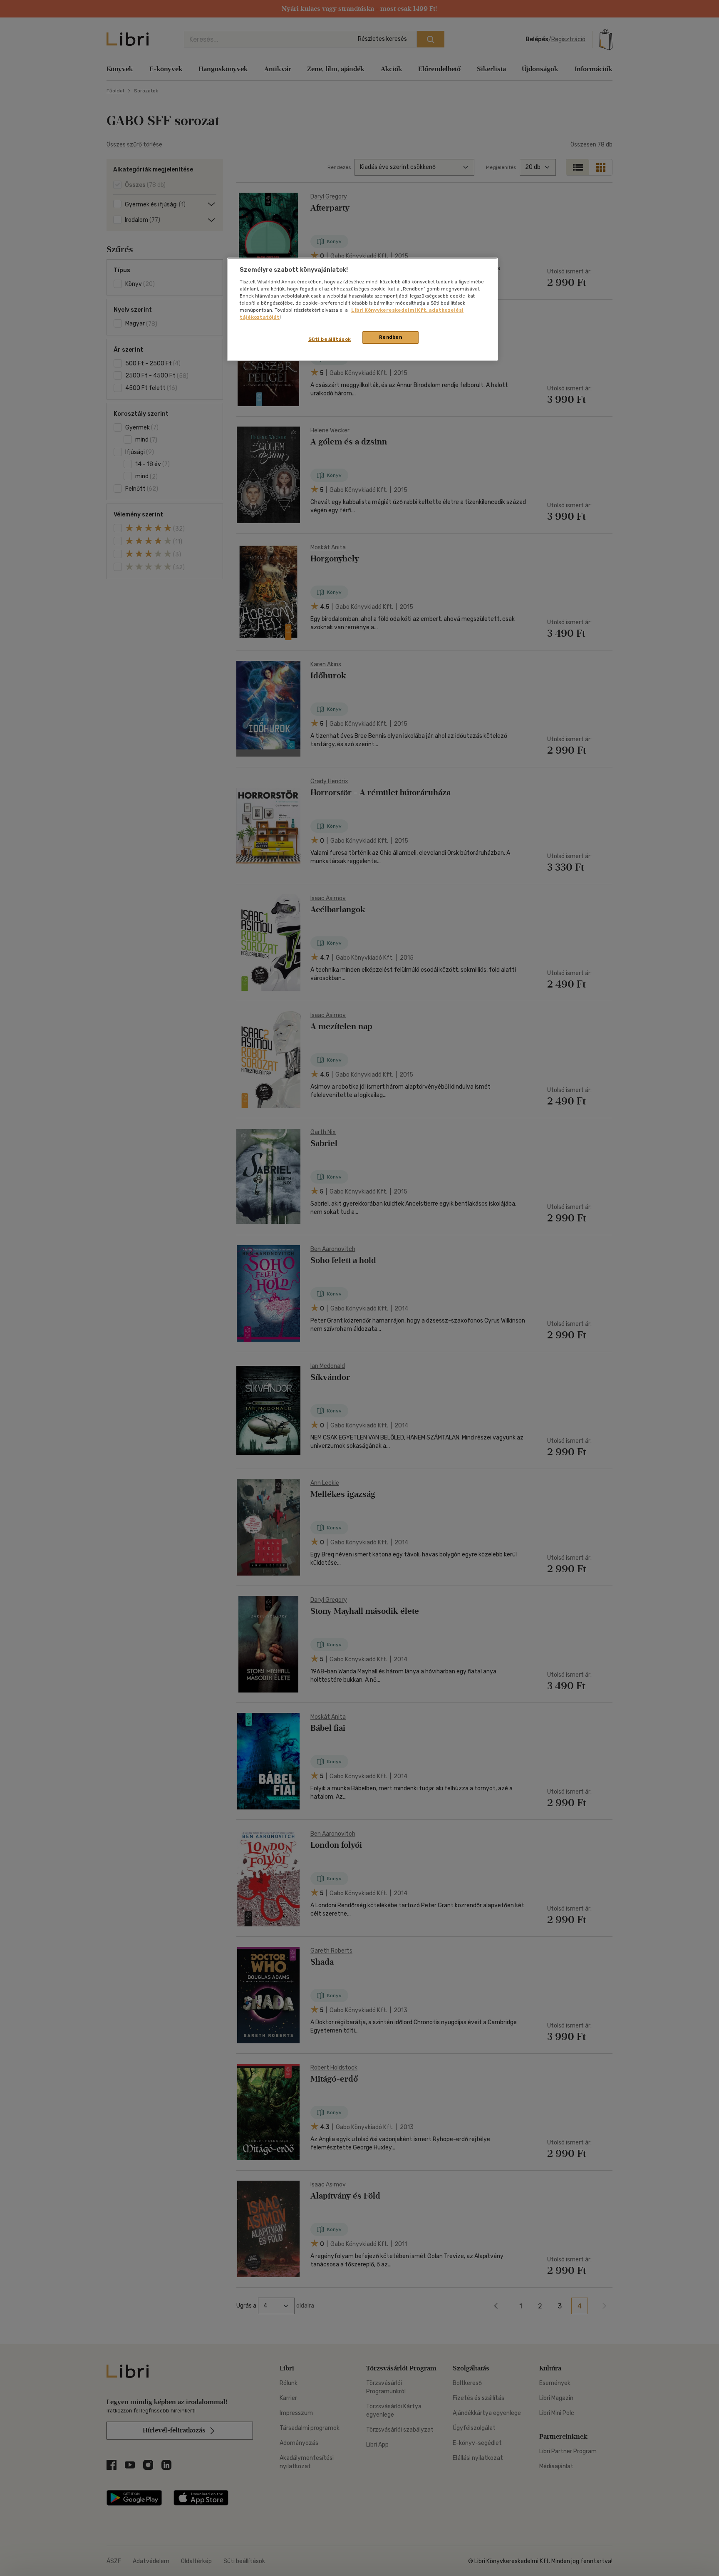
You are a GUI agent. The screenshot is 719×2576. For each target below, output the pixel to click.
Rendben (391, 337)
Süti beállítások (330, 339)
